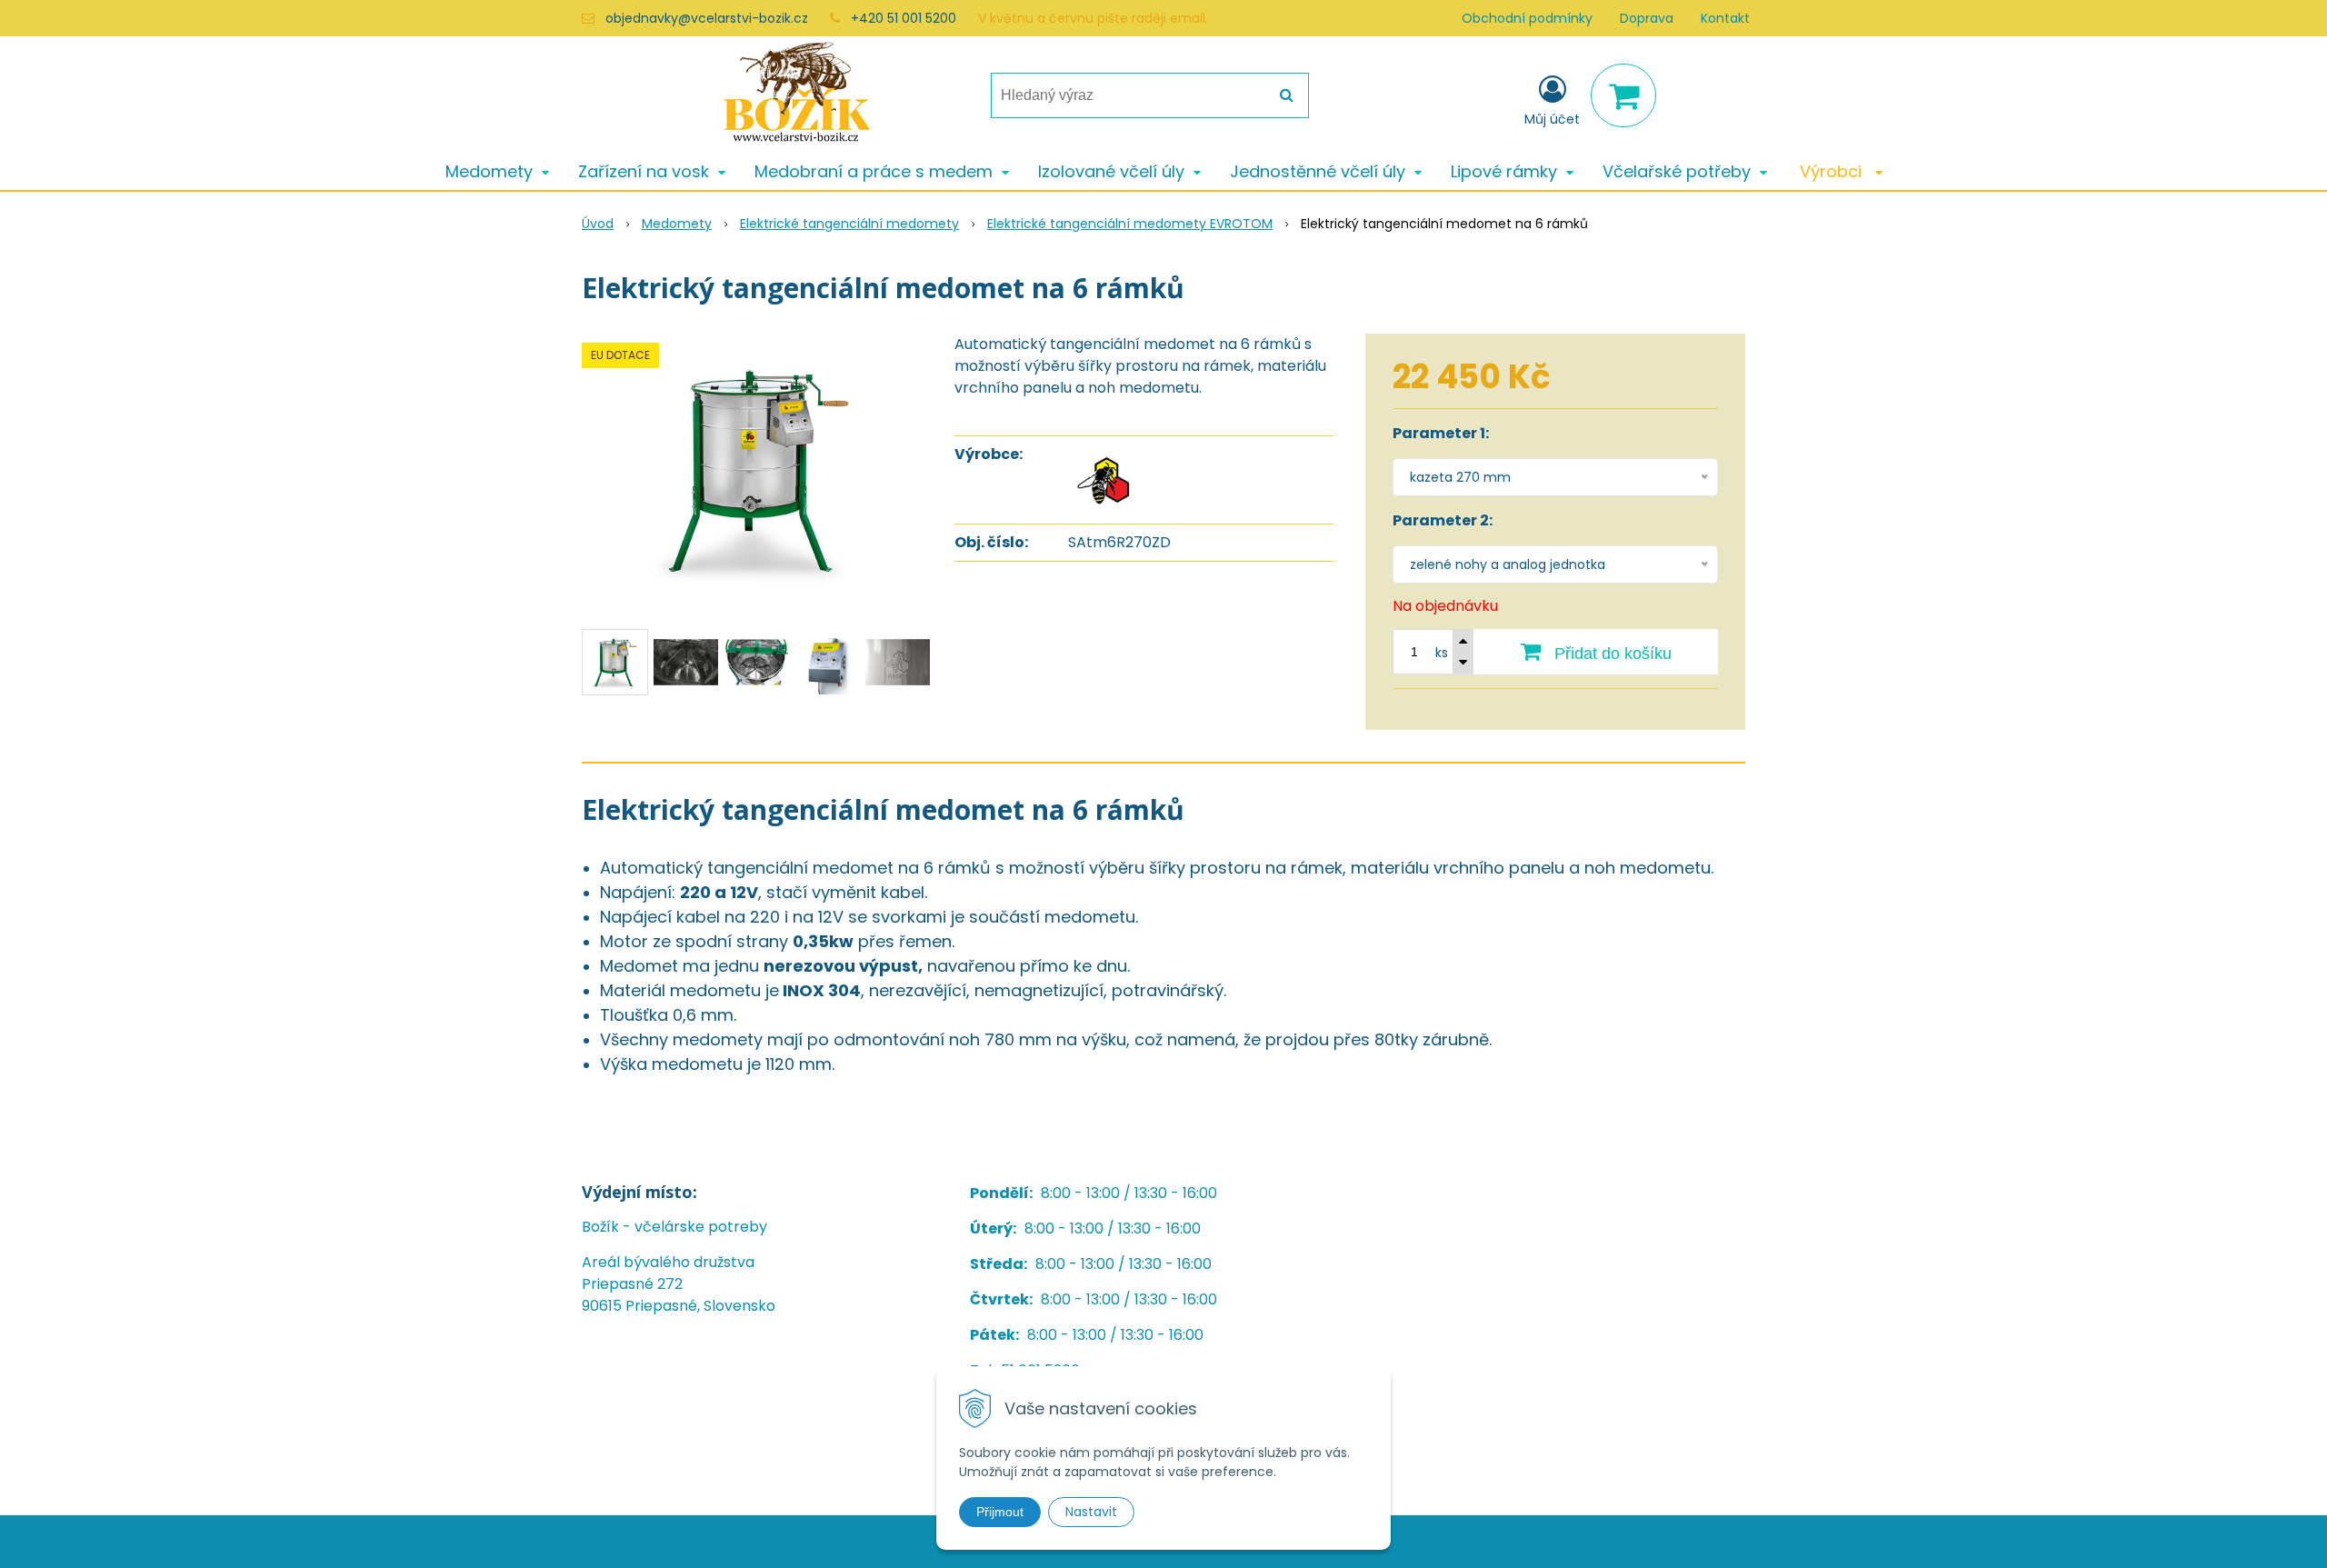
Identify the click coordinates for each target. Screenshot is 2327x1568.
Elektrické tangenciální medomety (849, 224)
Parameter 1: (1441, 433)
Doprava (1647, 18)
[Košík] (1623, 95)
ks (1442, 653)
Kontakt (1725, 18)
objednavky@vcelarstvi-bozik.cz (707, 18)
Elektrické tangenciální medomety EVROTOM (1130, 224)
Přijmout (1000, 1512)
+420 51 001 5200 (904, 18)
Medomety (677, 224)
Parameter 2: (1443, 520)
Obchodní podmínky (1527, 18)
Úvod (598, 224)
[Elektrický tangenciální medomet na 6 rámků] (756, 470)
